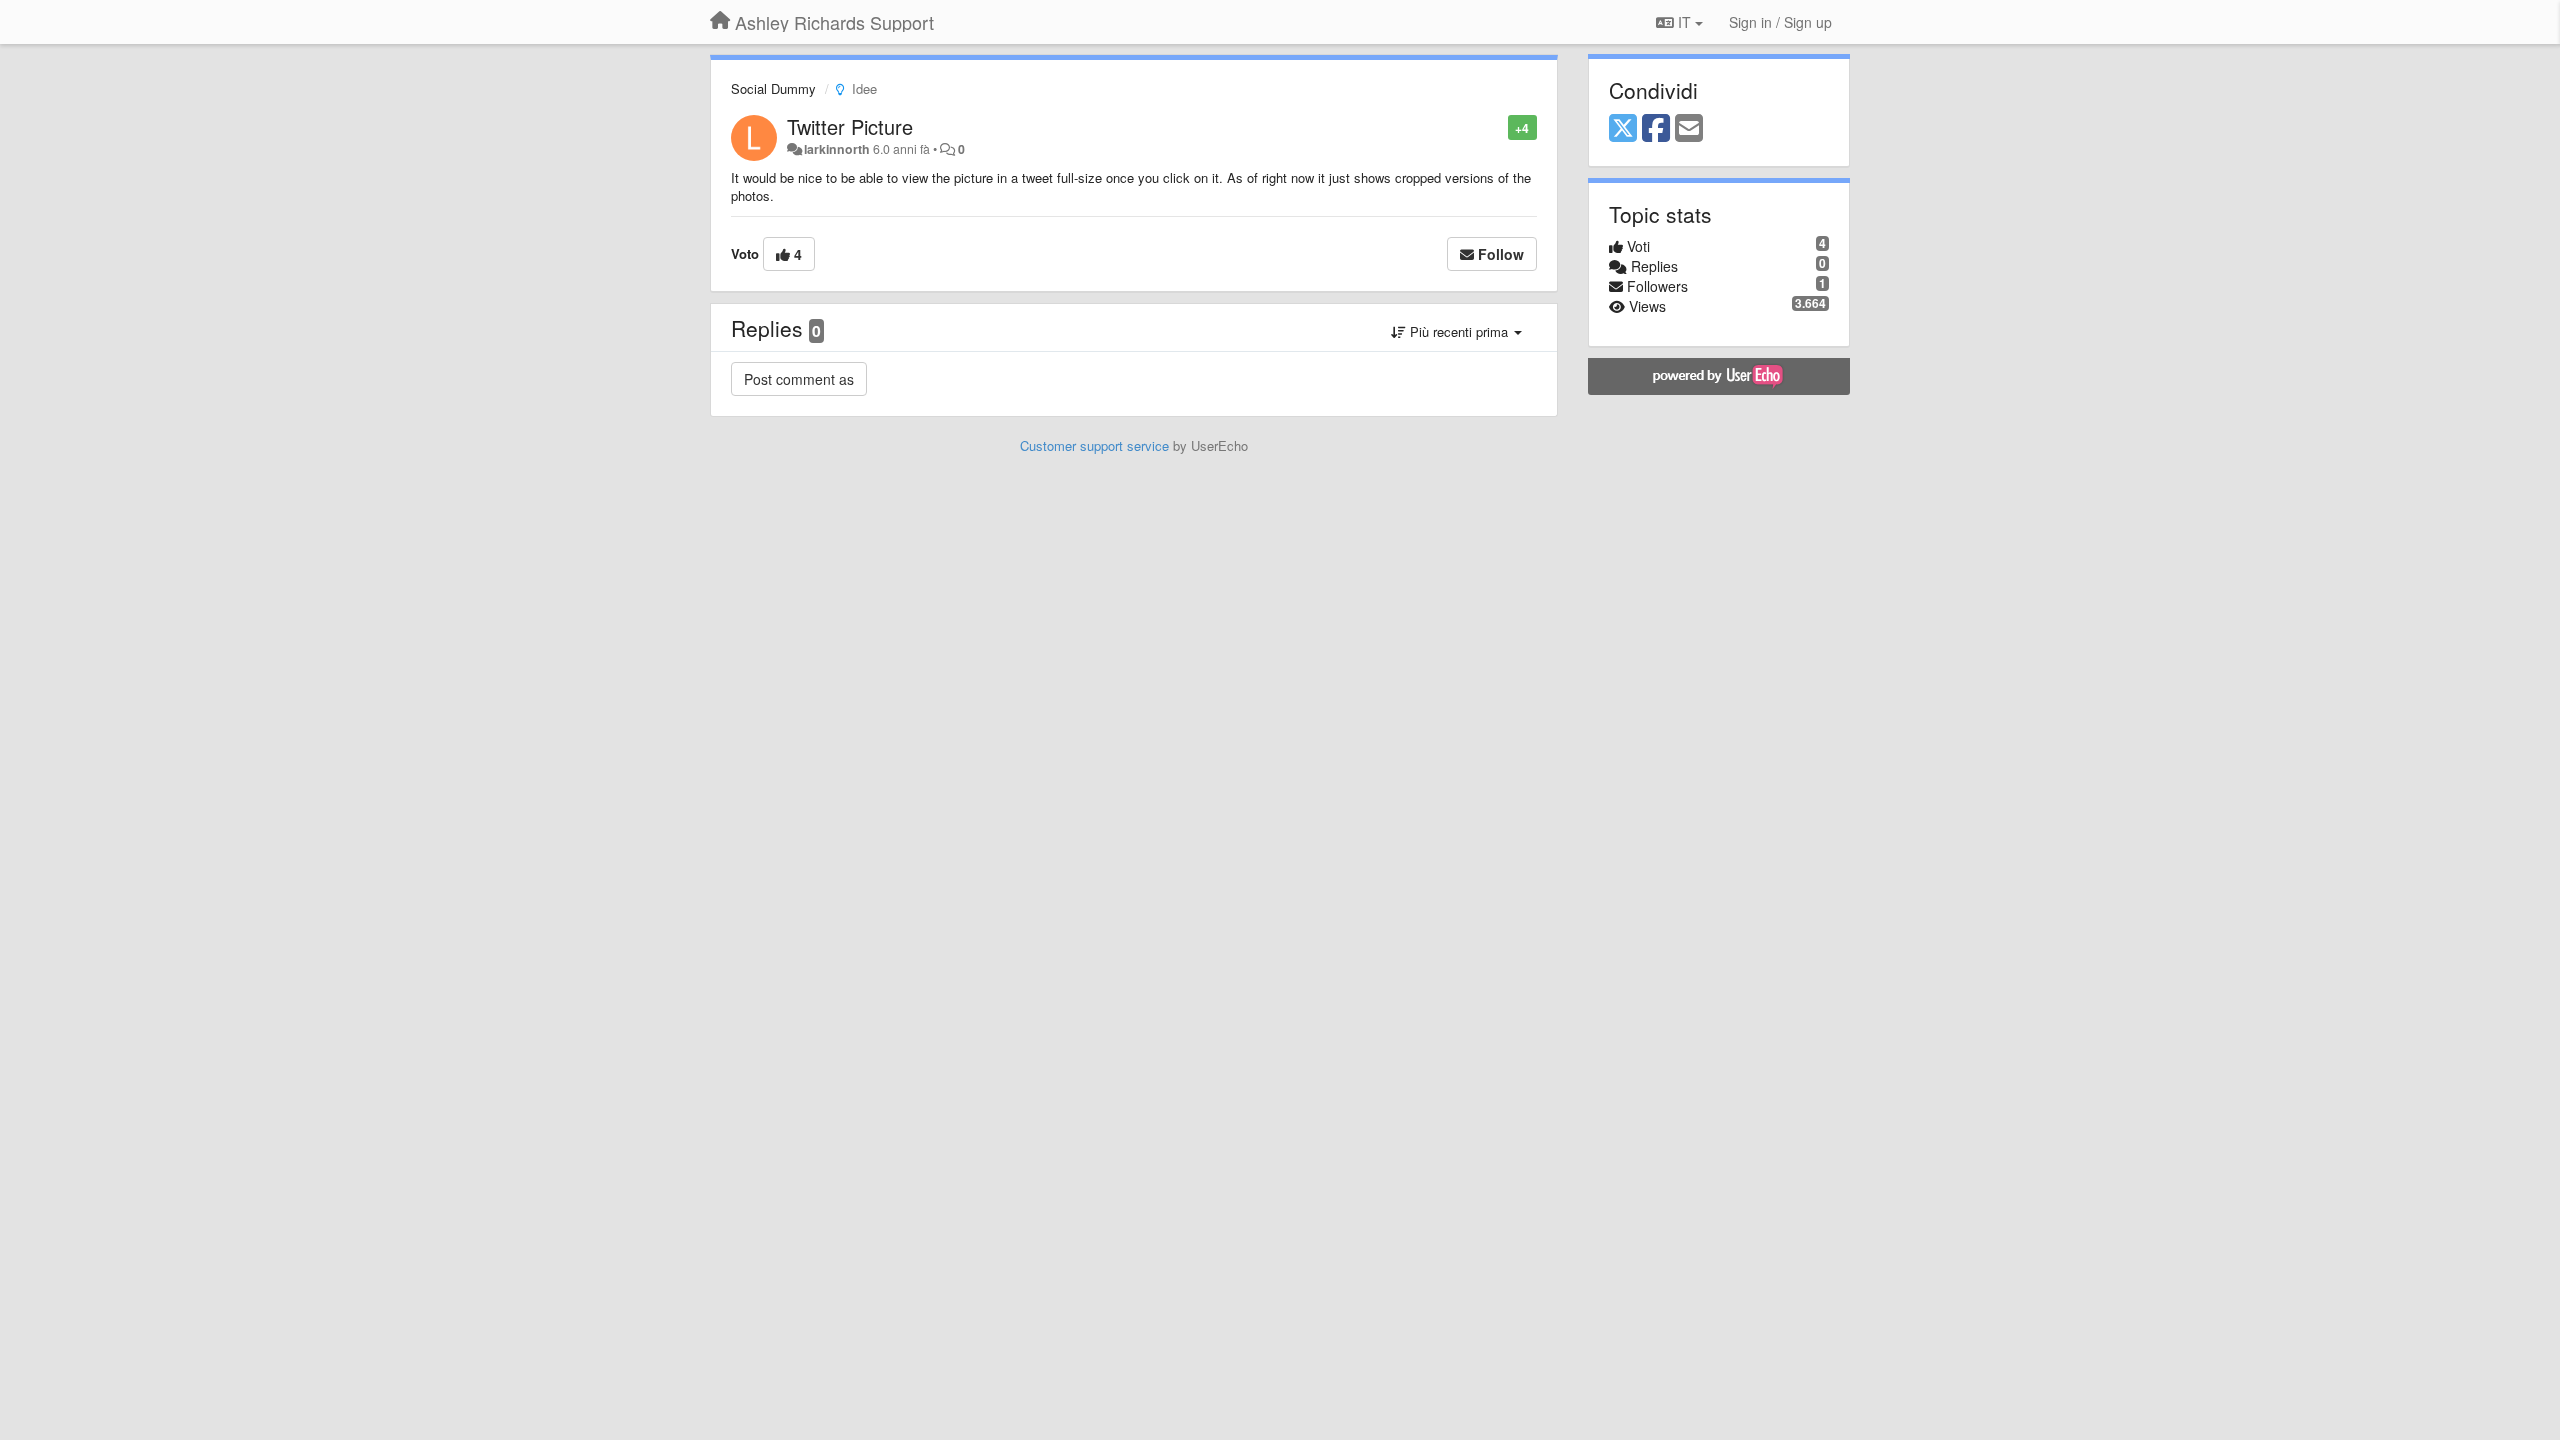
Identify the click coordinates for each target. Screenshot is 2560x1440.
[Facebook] (1656, 129)
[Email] (1689, 129)
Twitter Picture (850, 126)
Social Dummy (773, 88)
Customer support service (1094, 445)
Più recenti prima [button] (1459, 331)
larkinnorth (837, 149)
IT (1684, 22)
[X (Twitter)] (1623, 129)
